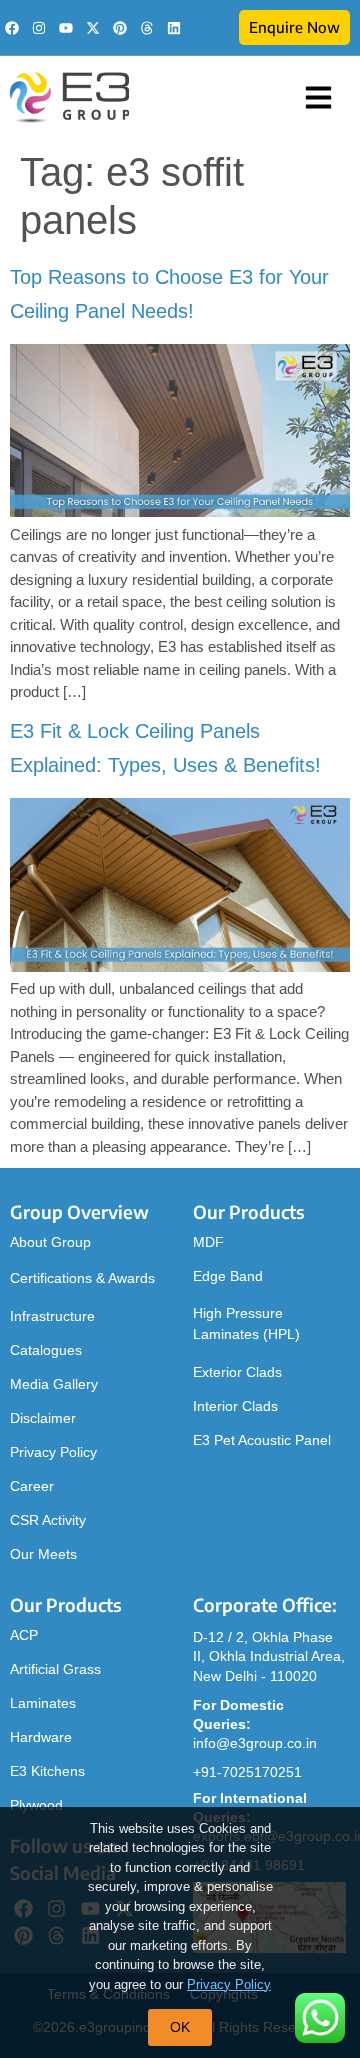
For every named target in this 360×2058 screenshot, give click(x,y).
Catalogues (46, 1350)
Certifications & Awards (82, 1278)
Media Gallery (54, 1384)
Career (32, 1486)
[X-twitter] (93, 28)
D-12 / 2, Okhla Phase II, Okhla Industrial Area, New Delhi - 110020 (269, 1656)
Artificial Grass (55, 1669)
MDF (208, 1242)
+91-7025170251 (247, 1772)
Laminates (43, 1703)
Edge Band (228, 1276)
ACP (24, 1635)
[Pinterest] (120, 28)
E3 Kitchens (47, 1771)
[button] (319, 98)
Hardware (41, 1737)
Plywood (36, 1805)
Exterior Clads (237, 1372)
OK (180, 2027)
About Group (50, 1242)
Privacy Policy (53, 1452)
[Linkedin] (174, 28)
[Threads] (147, 28)
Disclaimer (43, 1418)
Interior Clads (235, 1406)
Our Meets (43, 1554)
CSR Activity (48, 1520)
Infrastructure (52, 1316)
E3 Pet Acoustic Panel (262, 1440)
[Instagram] (39, 28)
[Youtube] (66, 28)
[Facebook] (12, 28)
